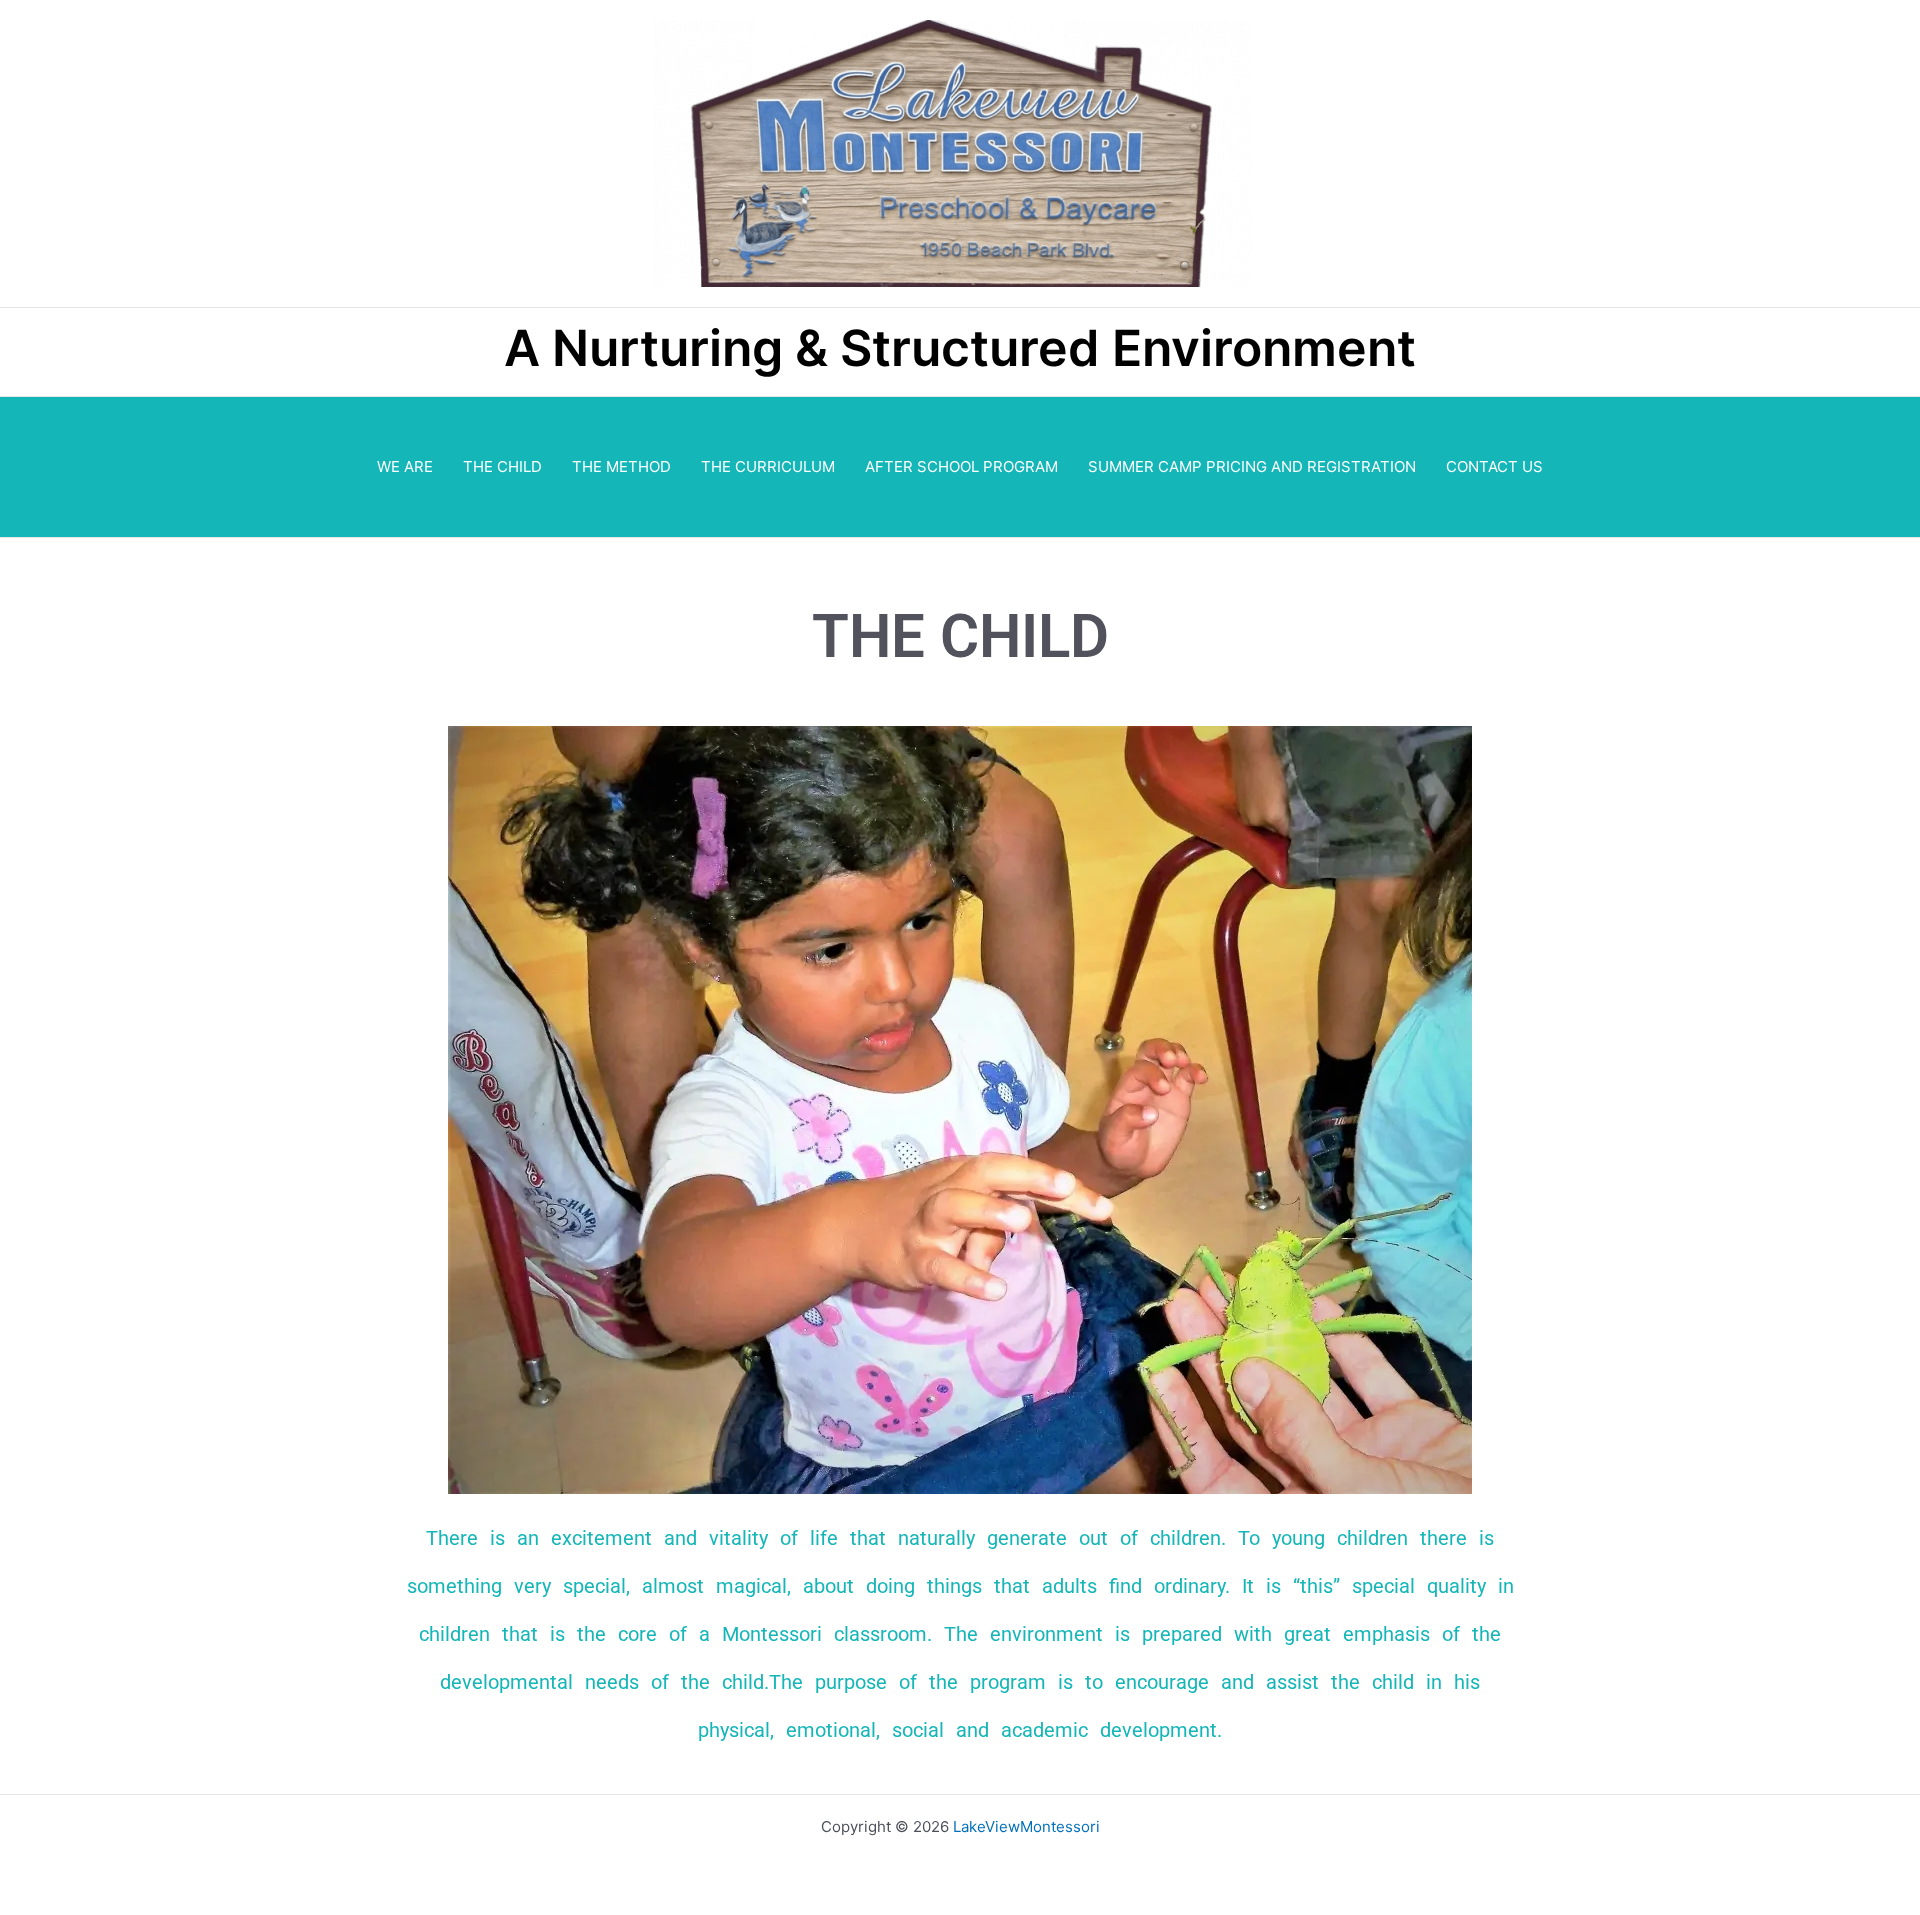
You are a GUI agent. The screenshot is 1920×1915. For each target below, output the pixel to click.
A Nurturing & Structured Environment (960, 348)
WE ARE (405, 466)
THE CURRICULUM (768, 466)
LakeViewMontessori (1026, 1826)
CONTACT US (1494, 466)
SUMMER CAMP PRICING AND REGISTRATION (1252, 466)
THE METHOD (621, 466)
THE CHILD (502, 466)
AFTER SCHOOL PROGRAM (961, 466)
